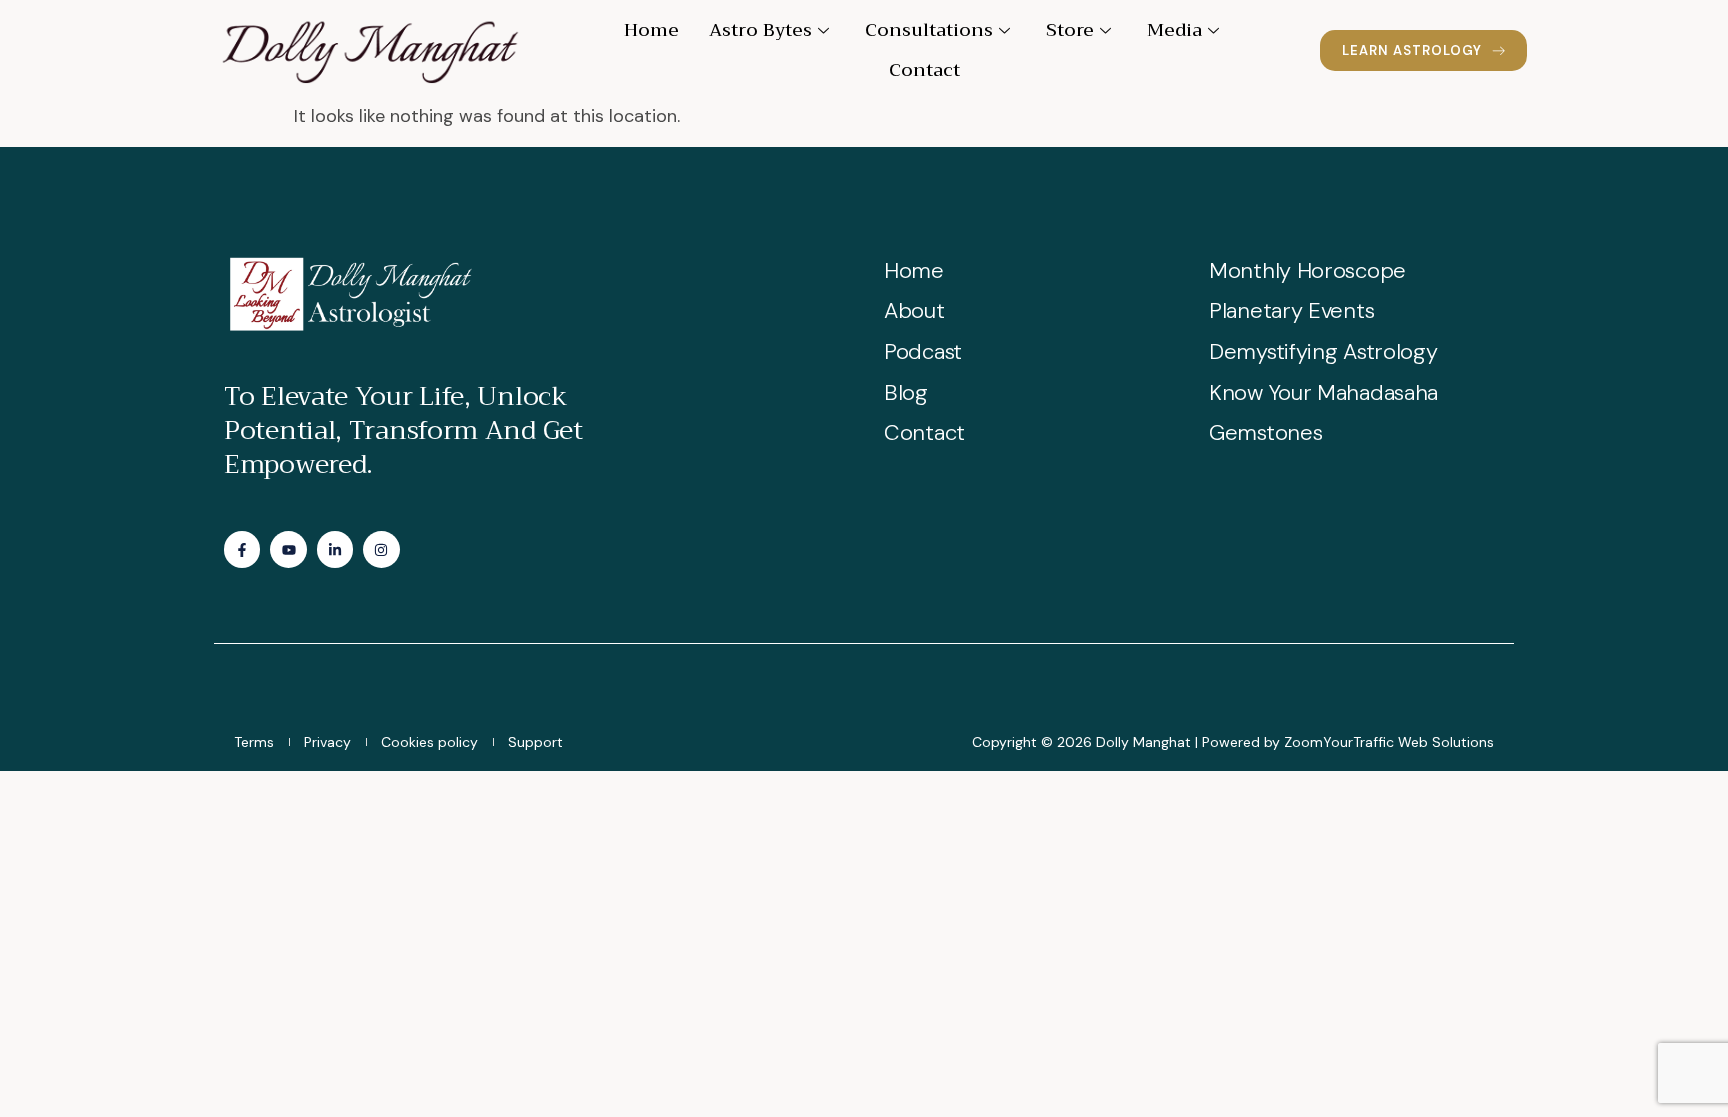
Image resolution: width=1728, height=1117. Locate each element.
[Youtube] (288, 549)
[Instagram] (381, 549)
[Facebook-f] (242, 549)
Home (651, 30)
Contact (924, 70)
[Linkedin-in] (335, 549)
